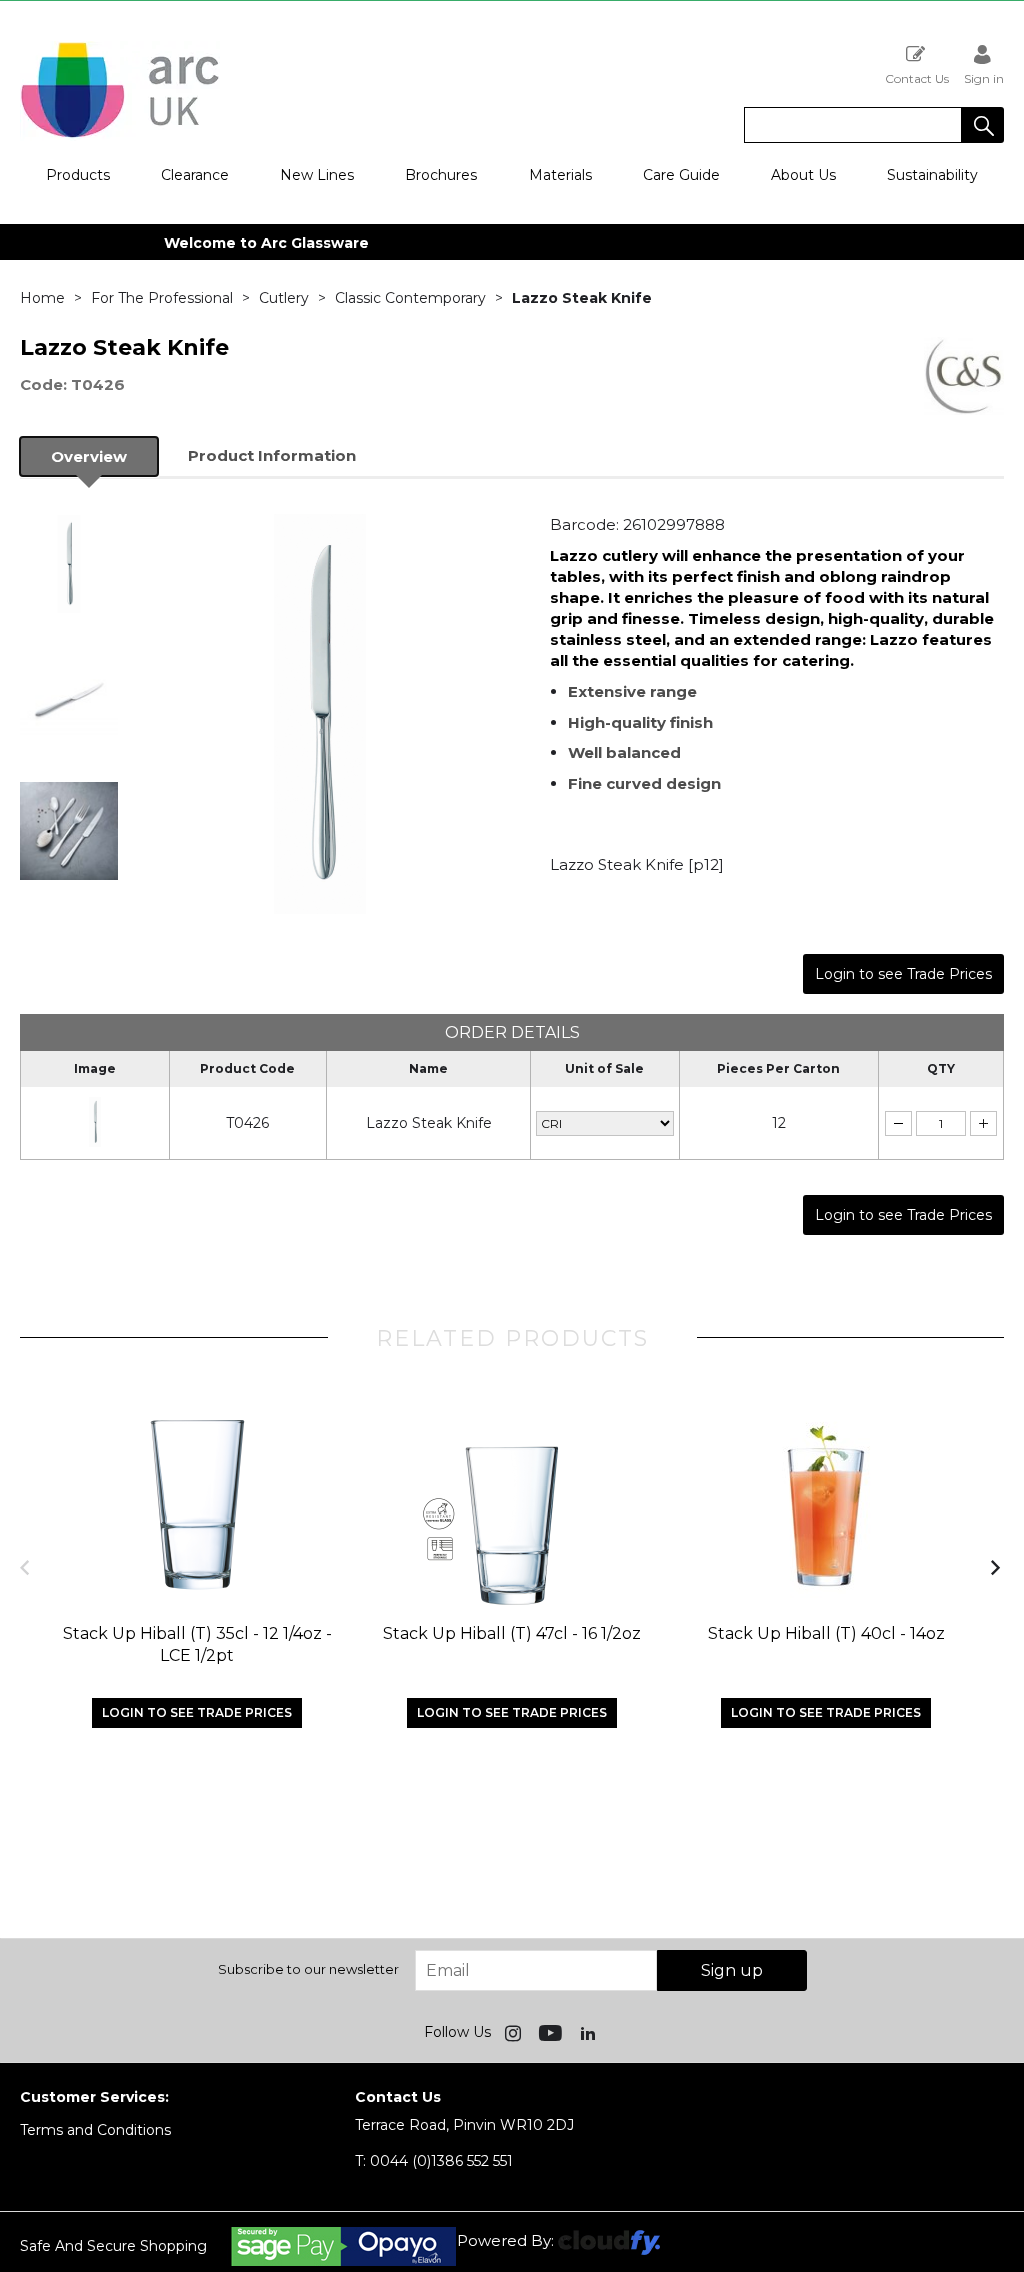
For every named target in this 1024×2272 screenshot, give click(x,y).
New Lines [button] (317, 175)
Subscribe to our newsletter (308, 1969)
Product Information (272, 455)
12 (779, 1123)
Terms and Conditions (95, 2130)
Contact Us (917, 78)
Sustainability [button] (932, 175)
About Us (803, 175)
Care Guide (681, 175)
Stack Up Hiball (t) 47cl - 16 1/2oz (512, 1633)
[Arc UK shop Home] (120, 136)
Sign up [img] (732, 1970)
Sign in (984, 78)
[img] (515, 2032)
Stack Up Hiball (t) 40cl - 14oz (826, 1633)
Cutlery (284, 298)
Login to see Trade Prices (903, 974)
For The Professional (162, 298)
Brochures (441, 175)
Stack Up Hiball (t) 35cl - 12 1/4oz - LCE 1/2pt (197, 1644)
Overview (89, 456)
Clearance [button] (195, 175)
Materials (560, 175)
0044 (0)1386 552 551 (434, 2161)
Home (42, 298)
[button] (983, 125)
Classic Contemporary (410, 298)
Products (78, 175)
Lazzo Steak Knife (429, 1123)
